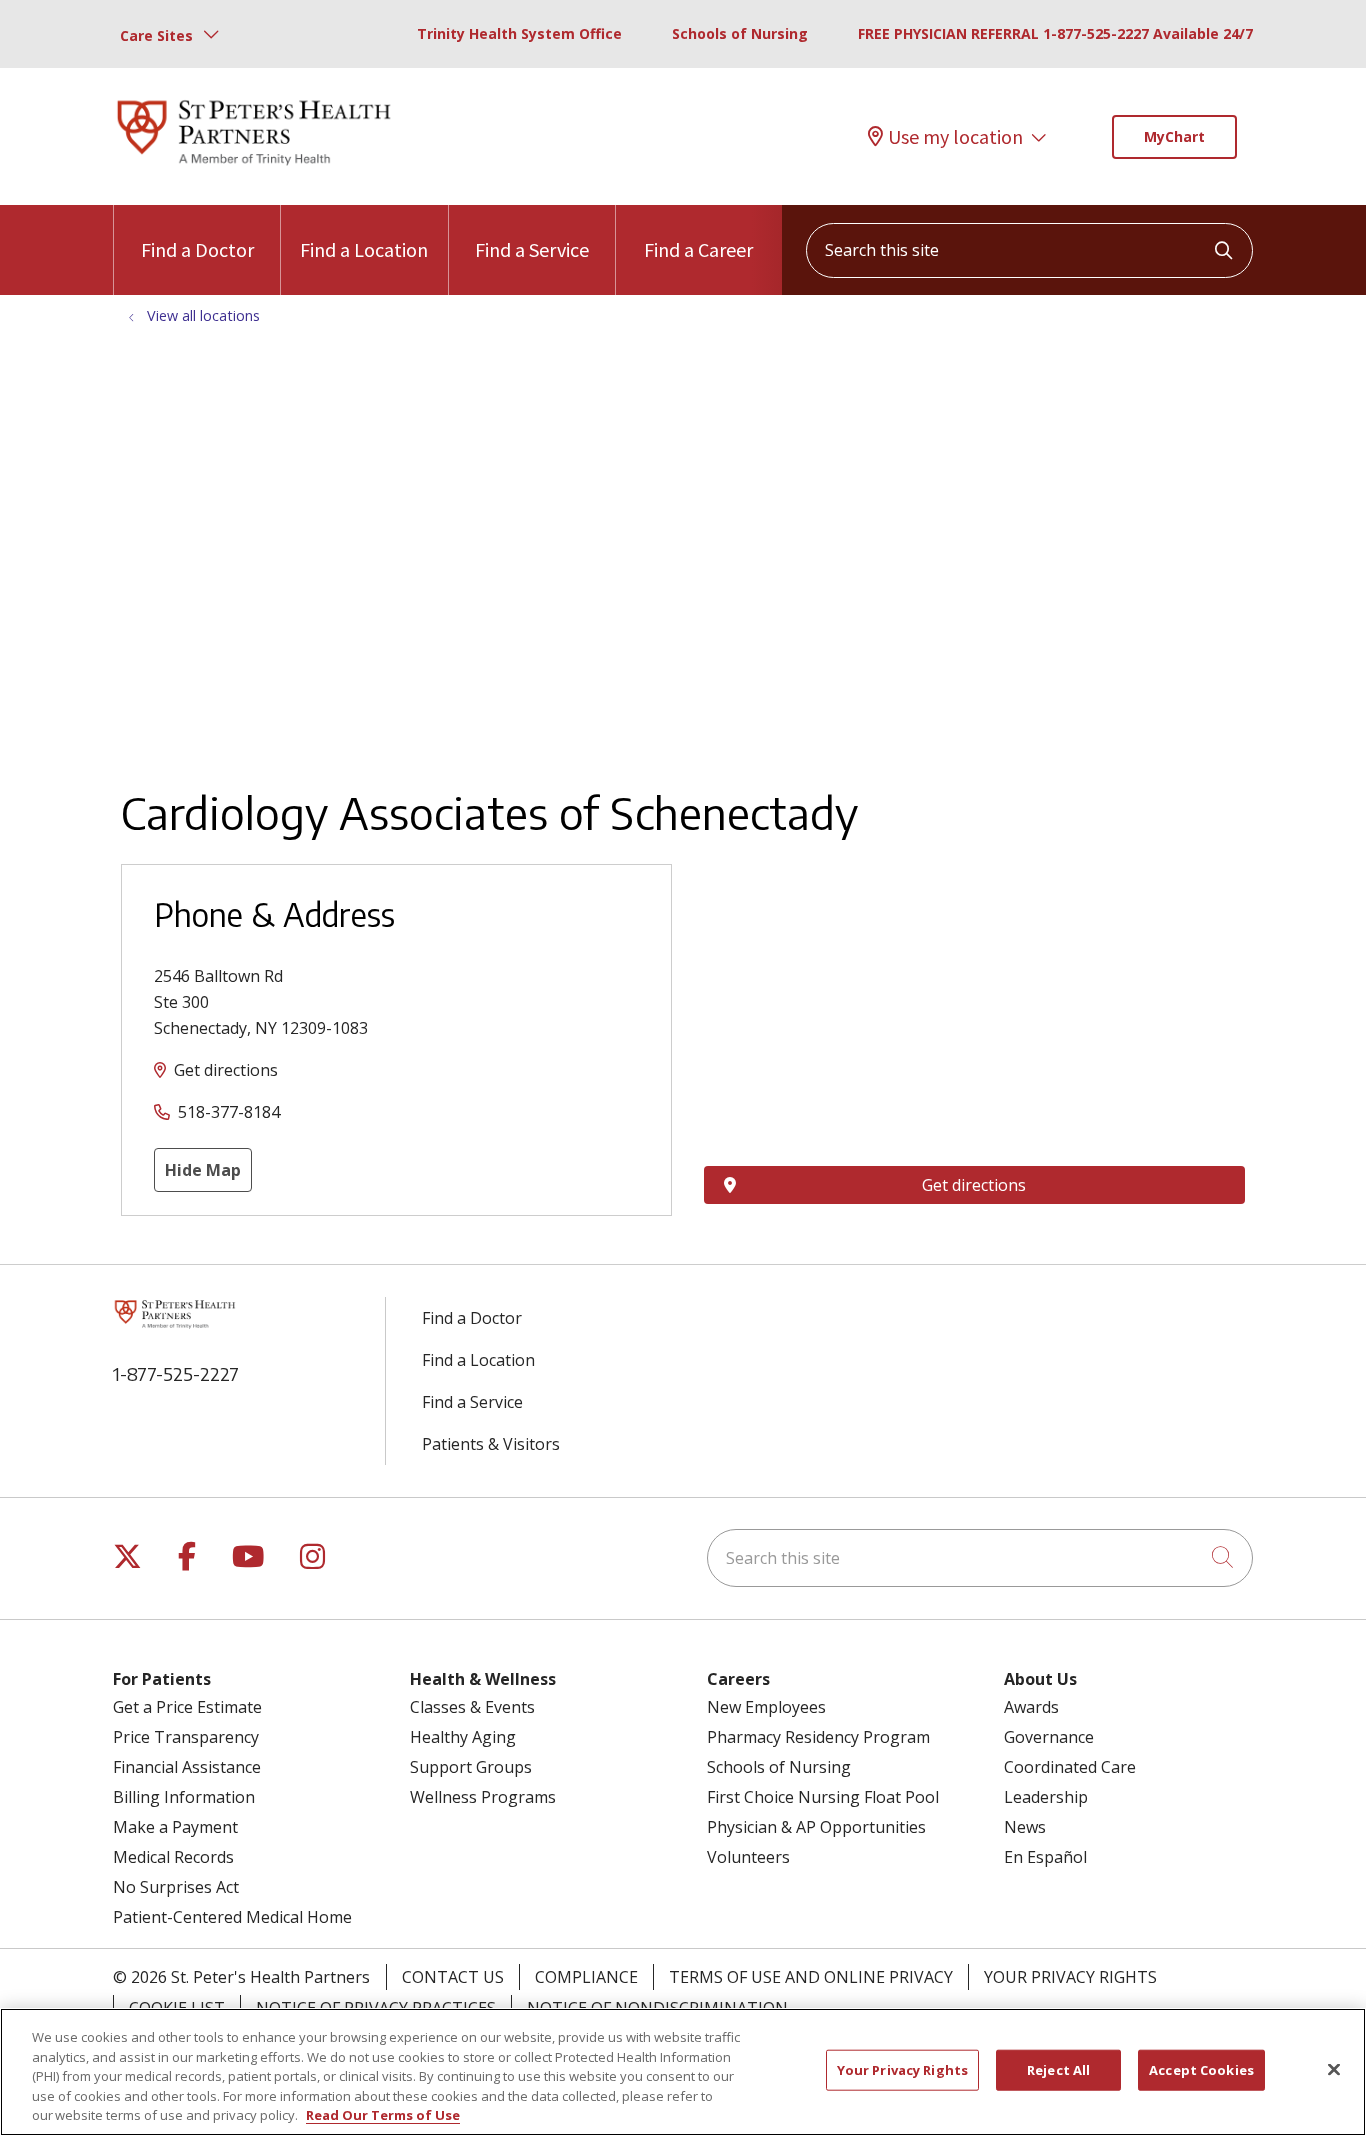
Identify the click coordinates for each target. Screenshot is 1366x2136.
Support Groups (471, 1767)
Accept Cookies (1201, 2070)
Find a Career (698, 249)
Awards (1031, 1707)
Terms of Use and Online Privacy (811, 1977)
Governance (1049, 1737)
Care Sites (156, 35)
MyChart (1174, 136)
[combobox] (1029, 250)
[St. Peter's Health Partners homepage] (254, 167)
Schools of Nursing (740, 33)
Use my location (955, 137)
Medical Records (173, 1857)
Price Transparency (186, 1737)
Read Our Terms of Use (383, 2115)
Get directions (226, 1070)
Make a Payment (175, 1827)
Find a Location (364, 249)
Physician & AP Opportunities (816, 1827)
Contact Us (453, 1977)
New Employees (766, 1707)
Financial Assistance (187, 1767)
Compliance (586, 1977)
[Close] (1334, 2070)
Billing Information (184, 1797)
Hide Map (203, 1170)
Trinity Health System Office (519, 33)
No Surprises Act (176, 1887)
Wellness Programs (483, 1797)
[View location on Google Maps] (974, 974)
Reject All (1058, 2070)
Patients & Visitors (491, 1444)
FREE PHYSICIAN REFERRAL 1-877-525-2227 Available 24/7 (1055, 33)
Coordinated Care (1070, 1767)
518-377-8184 (229, 1112)
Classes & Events (472, 1707)
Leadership (1046, 1797)
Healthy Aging (463, 1737)
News (1025, 1827)
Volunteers (748, 1857)
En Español (1045, 1857)
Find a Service (532, 249)
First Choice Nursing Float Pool (823, 1797)
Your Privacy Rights (1070, 1977)
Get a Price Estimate (187, 1707)
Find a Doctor (197, 249)
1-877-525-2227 (176, 1373)
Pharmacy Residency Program (818, 1737)
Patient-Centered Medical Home (232, 1917)
